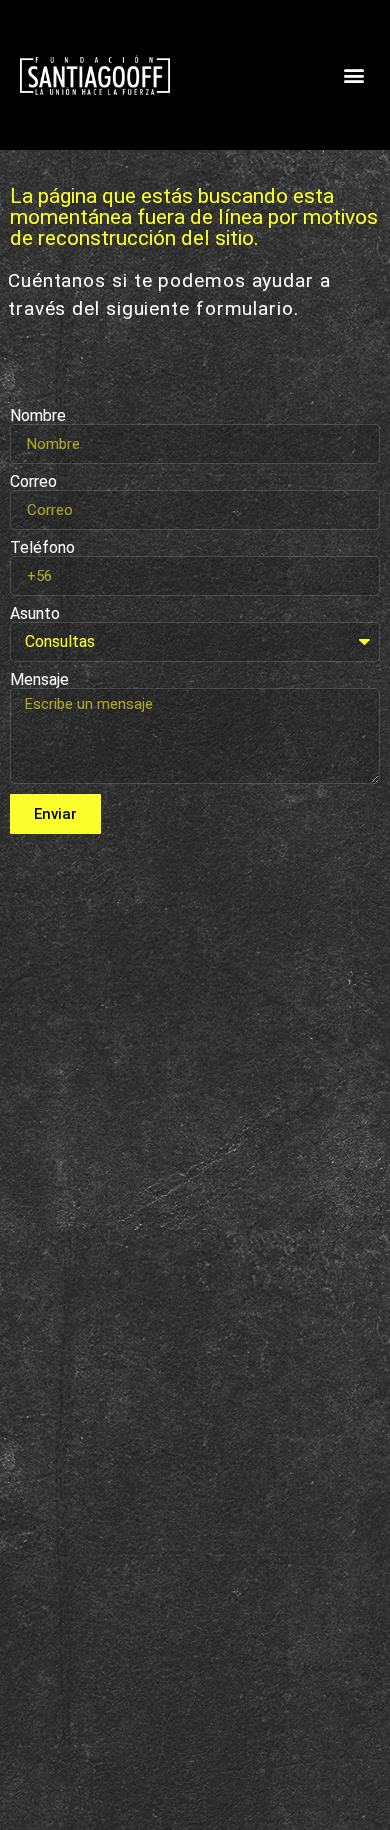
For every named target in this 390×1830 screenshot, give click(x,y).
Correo (33, 482)
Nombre (38, 416)
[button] (353, 75)
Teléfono (42, 548)
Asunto (35, 614)
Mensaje (39, 680)
